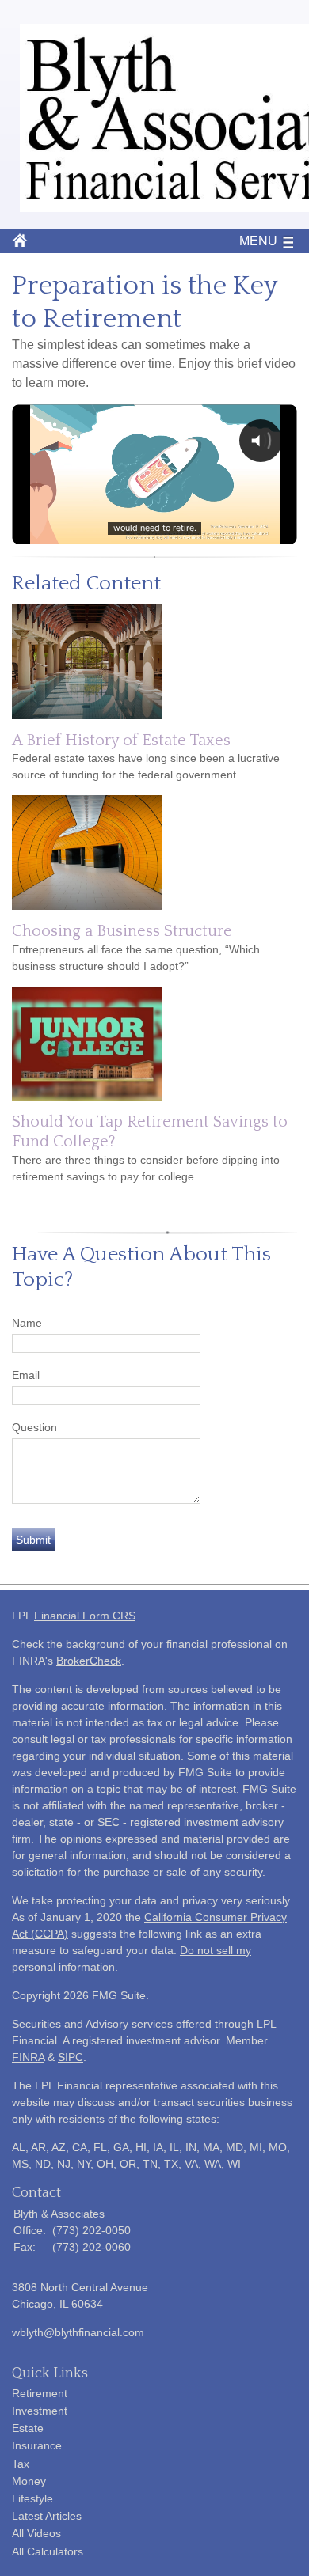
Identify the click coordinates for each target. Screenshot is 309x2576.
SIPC (71, 2057)
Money (29, 2481)
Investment (40, 2411)
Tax (21, 2464)
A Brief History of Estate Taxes (121, 741)
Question (34, 1427)
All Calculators (48, 2551)
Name (27, 1323)
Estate (28, 2428)
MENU (258, 241)
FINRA (28, 2057)
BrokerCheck (89, 1661)
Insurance (37, 2445)
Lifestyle (32, 2498)
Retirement (40, 2393)
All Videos (36, 2533)
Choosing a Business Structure (122, 931)
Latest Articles (47, 2516)
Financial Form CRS (85, 1616)
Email (26, 1375)
